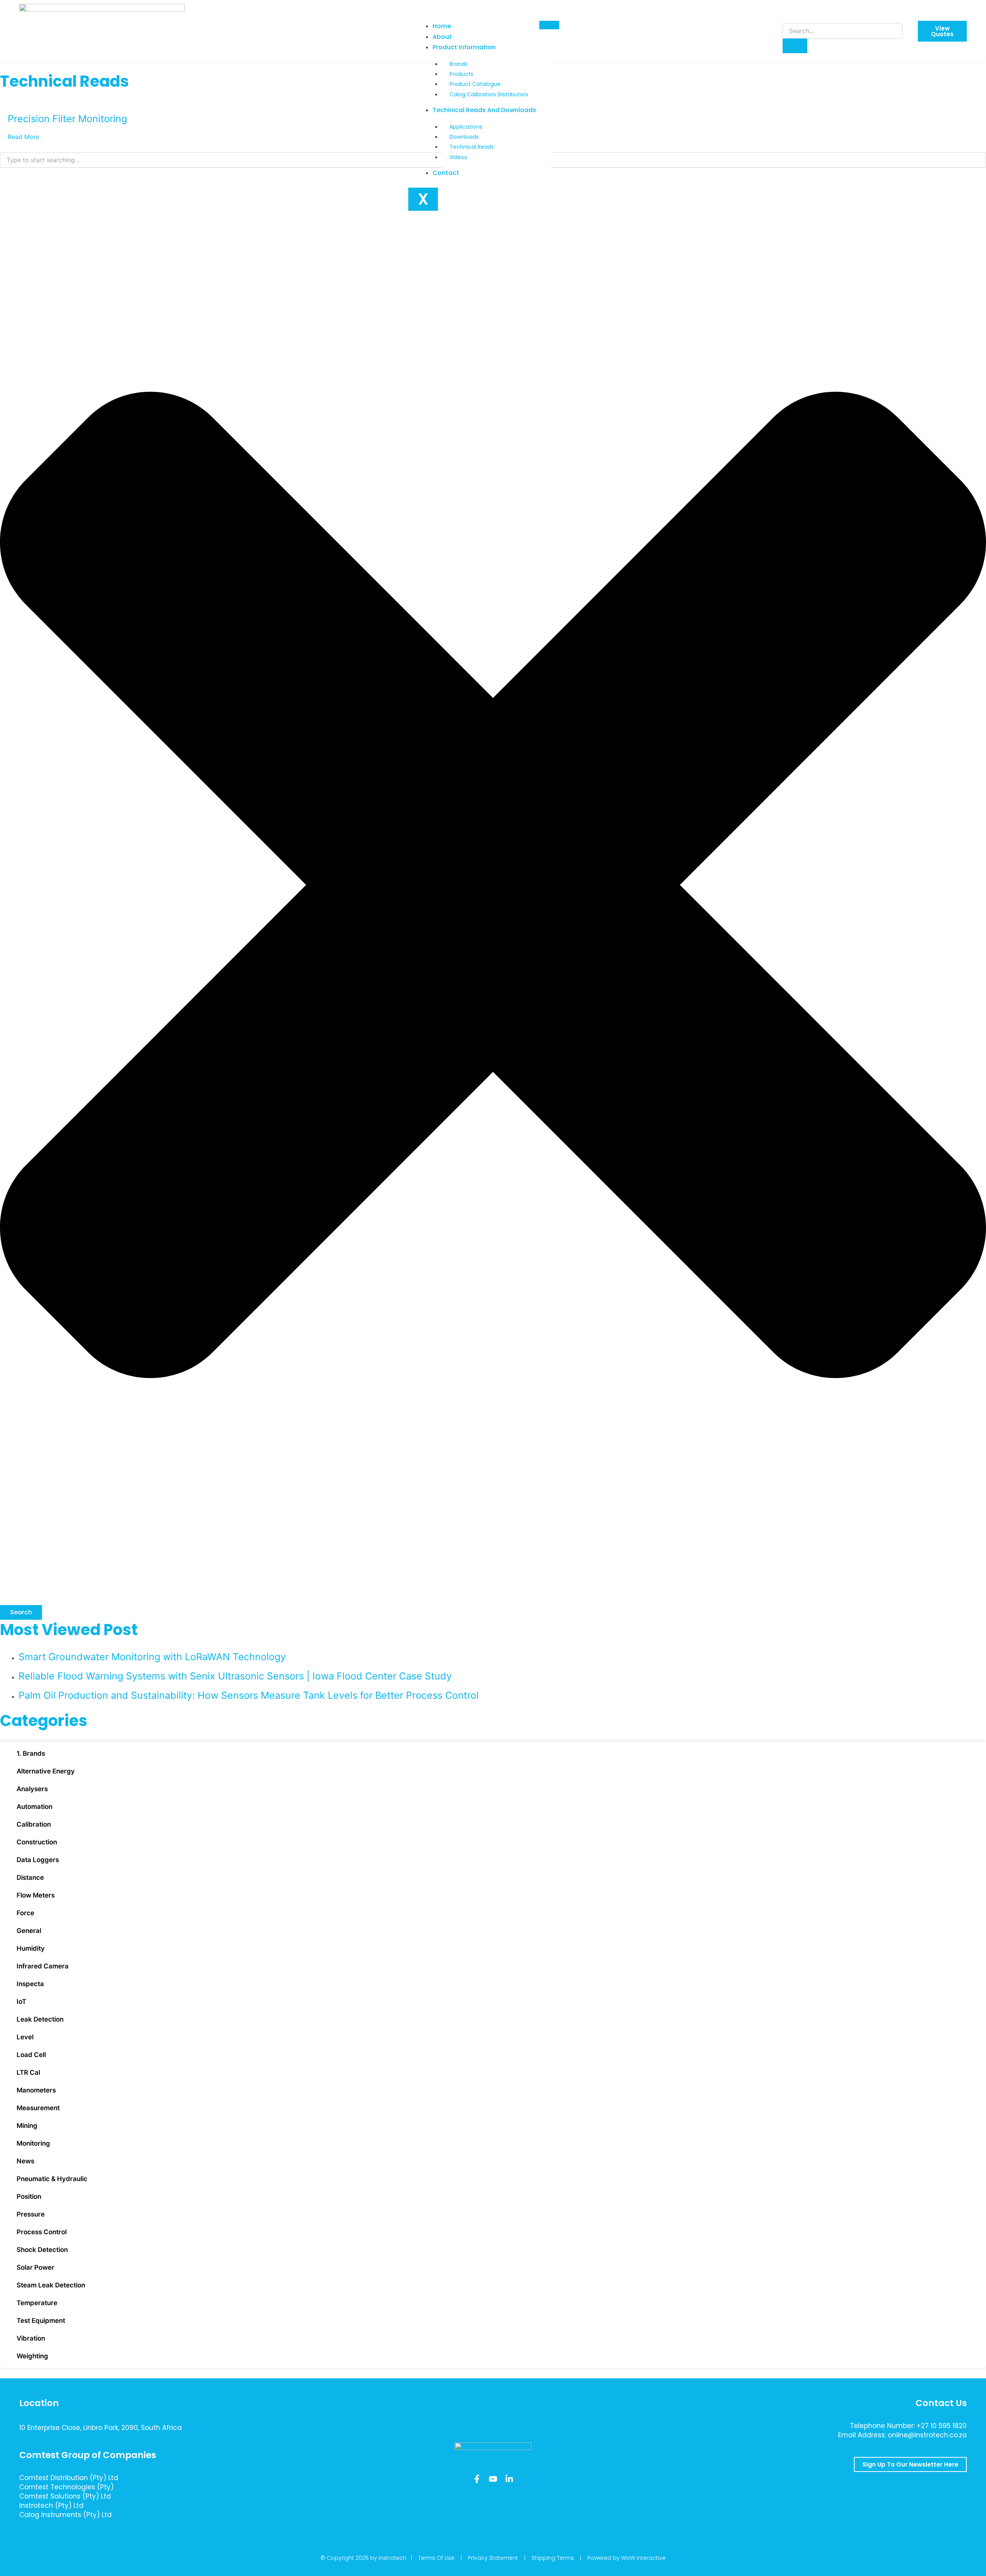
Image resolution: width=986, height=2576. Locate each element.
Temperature (37, 2303)
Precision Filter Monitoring (67, 119)
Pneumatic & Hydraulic (52, 2179)
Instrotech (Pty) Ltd (51, 2505)
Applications (466, 127)
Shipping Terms (553, 2558)
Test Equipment (41, 2321)
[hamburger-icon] (549, 25)
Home (442, 26)
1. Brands (31, 1753)
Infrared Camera (43, 1966)
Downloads (464, 137)
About (442, 37)
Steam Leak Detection (51, 2285)
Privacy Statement (493, 2558)
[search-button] (795, 46)
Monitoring (33, 2143)
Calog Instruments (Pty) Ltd (65, 2515)
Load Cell (31, 2055)
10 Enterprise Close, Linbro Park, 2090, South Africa (101, 2428)
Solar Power (35, 2267)
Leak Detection (40, 2019)
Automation (34, 1807)
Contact (446, 173)
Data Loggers (38, 1860)
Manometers (36, 2090)
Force (25, 1913)
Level (25, 2037)
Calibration (34, 1824)
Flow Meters (36, 1895)
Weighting (32, 2356)
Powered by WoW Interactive (626, 2558)
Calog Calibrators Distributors (489, 94)
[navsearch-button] (788, 15)
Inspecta (30, 1984)
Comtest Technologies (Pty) (66, 2487)
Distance (30, 1877)
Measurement (38, 2108)
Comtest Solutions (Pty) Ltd (65, 2496)
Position (29, 2196)
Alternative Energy (46, 1771)
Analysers (32, 1789)
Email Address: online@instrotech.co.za (902, 2435)
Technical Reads (472, 147)
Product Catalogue (475, 84)
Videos (458, 157)
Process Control (42, 2232)
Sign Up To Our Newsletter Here (910, 2464)
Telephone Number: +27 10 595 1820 (908, 2426)
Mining (27, 2126)
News (25, 2161)
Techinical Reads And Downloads (484, 110)
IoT (21, 2002)
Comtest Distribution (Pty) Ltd (69, 2478)
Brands (459, 64)
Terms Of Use (436, 2558)
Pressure (31, 2214)
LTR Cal (28, 2072)
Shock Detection (42, 2250)
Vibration (31, 2338)
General (29, 1931)
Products (461, 74)
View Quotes (942, 31)
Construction (37, 1842)
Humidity (31, 1948)
